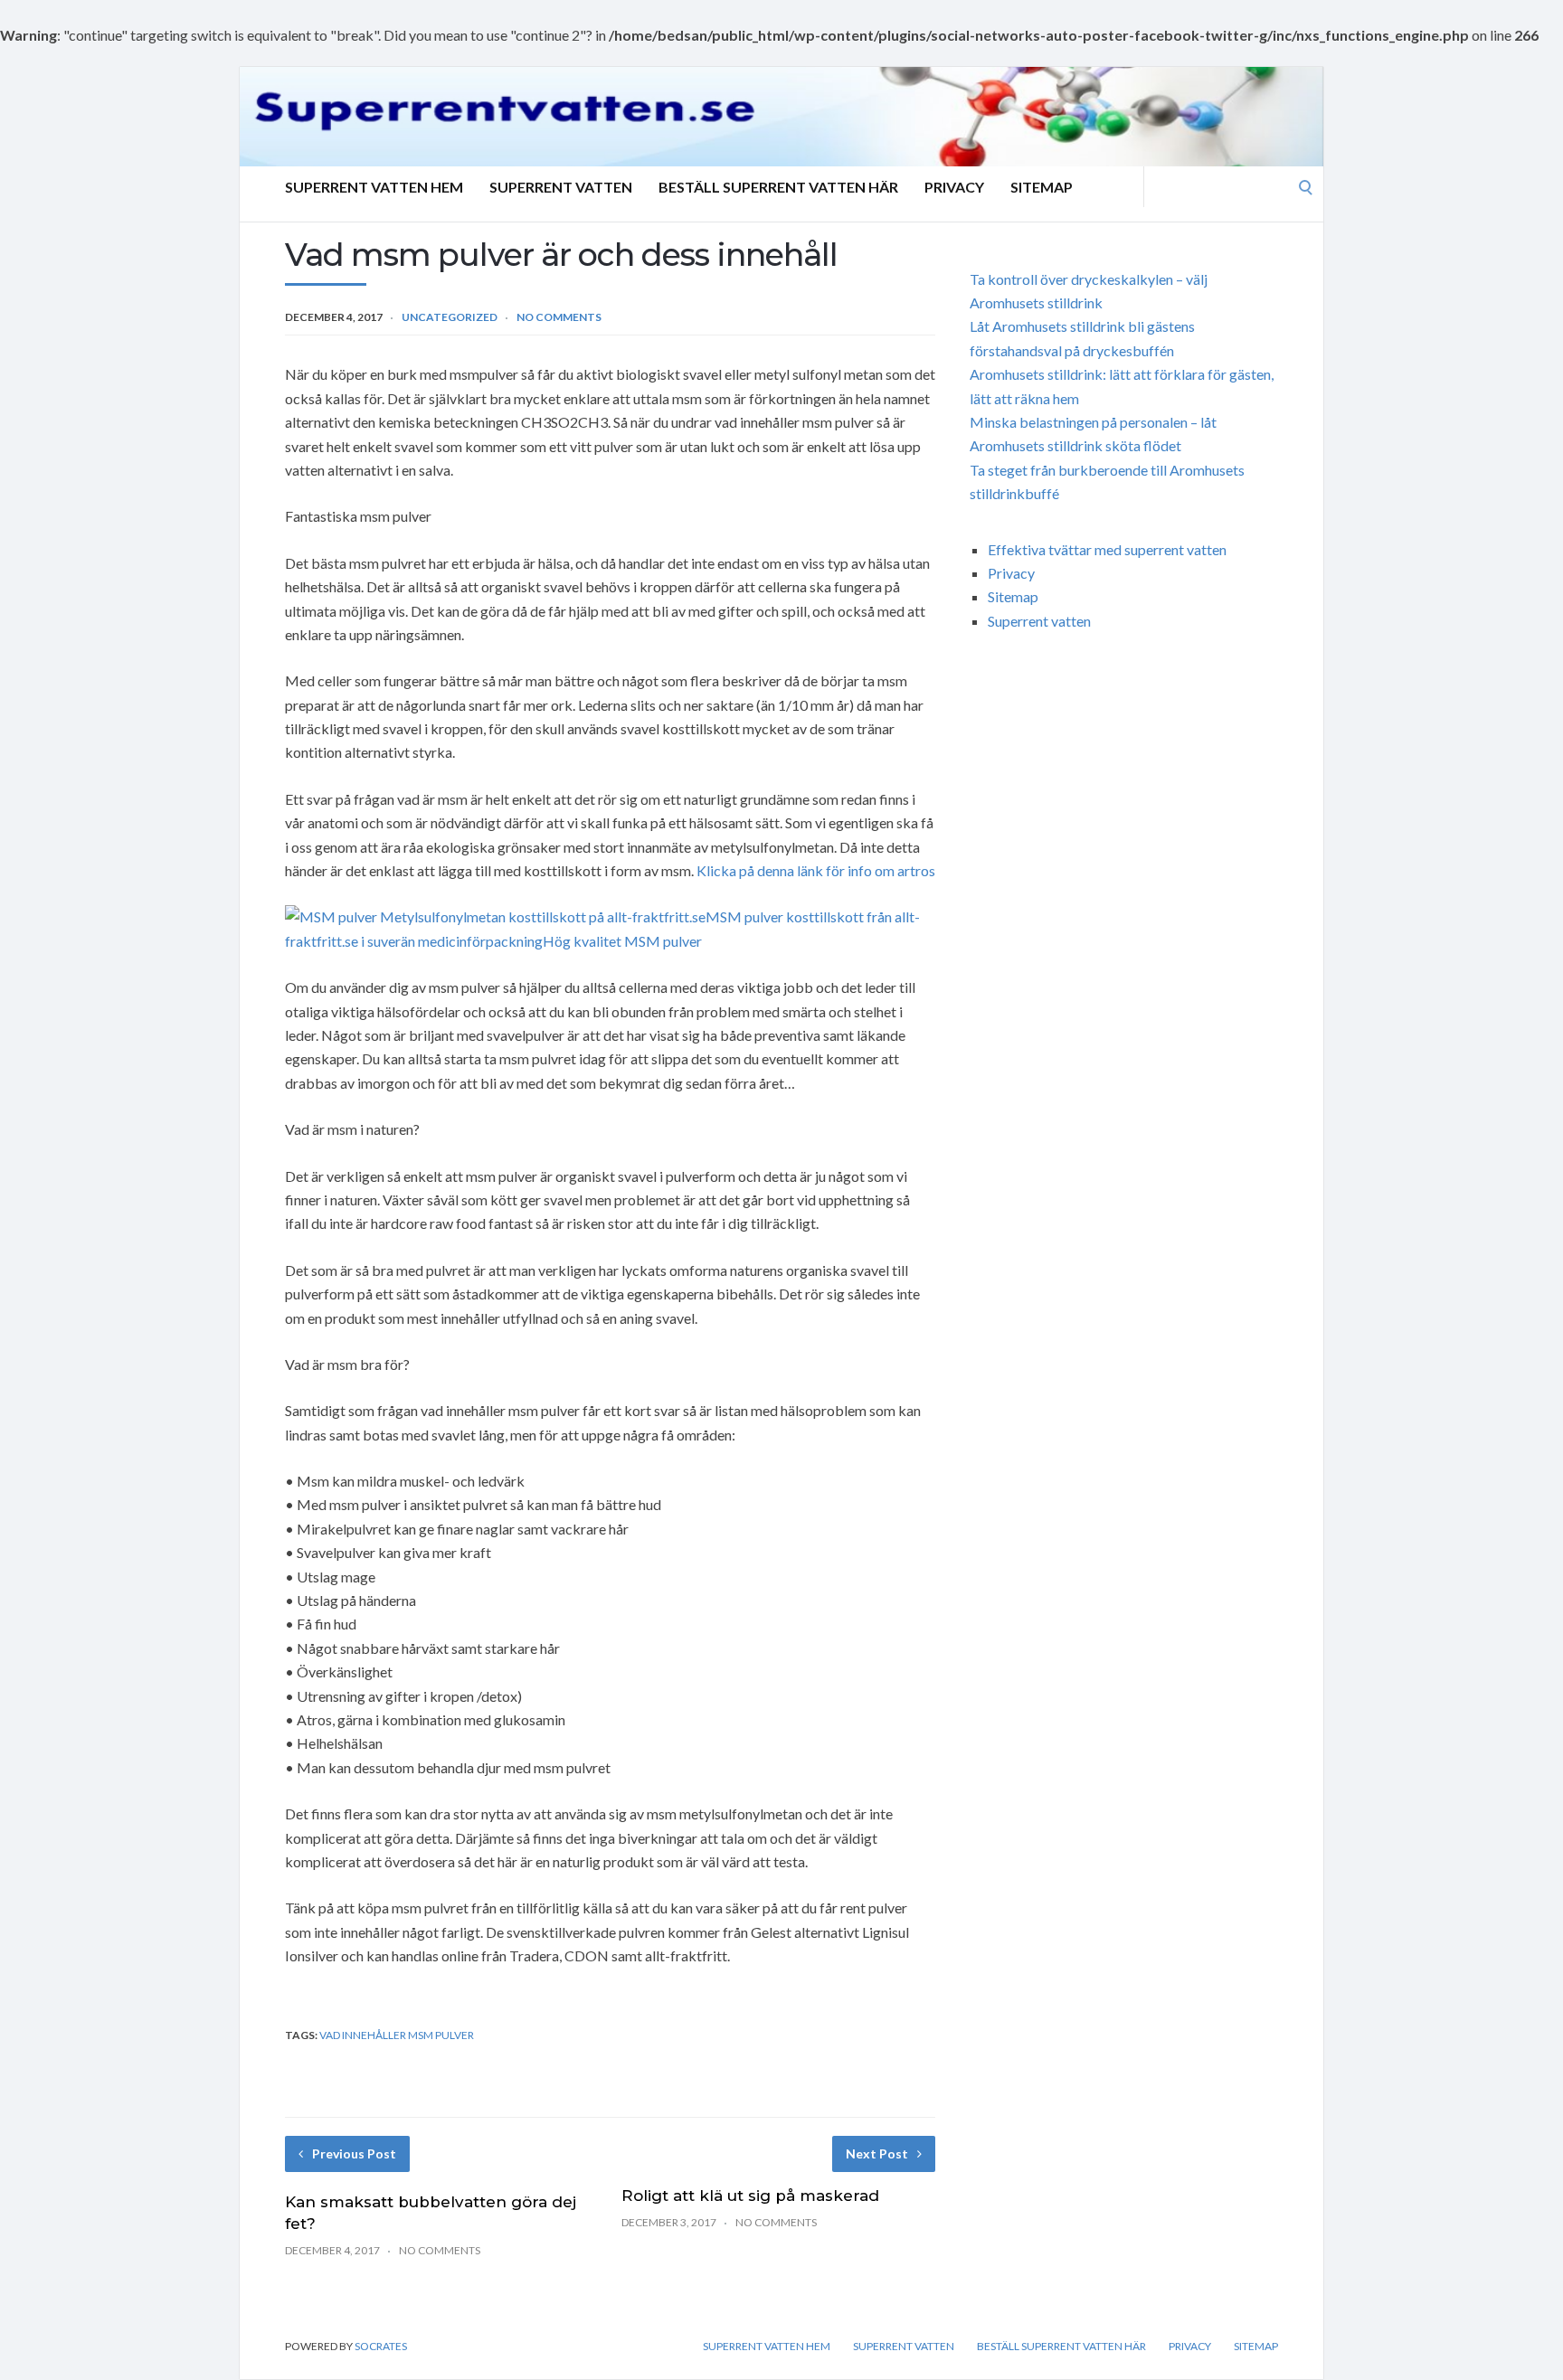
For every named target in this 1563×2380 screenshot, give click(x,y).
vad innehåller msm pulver (397, 2035)
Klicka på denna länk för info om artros (816, 870)
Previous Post (354, 2153)
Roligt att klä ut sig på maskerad (750, 2196)
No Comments (559, 317)
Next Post (877, 2153)
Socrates (381, 2346)
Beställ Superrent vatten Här (778, 187)
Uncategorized (450, 317)
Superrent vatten (561, 187)
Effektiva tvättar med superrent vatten (1107, 549)
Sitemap (1042, 187)
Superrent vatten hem (374, 187)
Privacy (954, 187)
